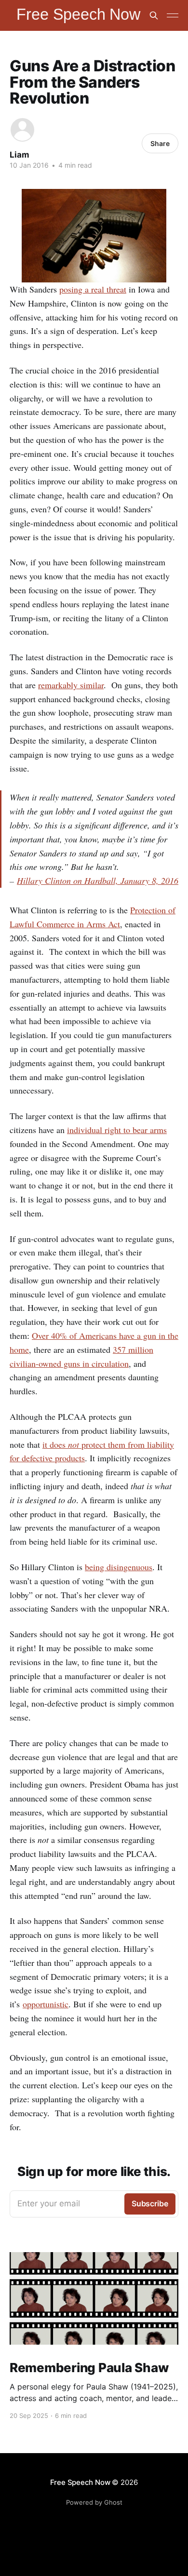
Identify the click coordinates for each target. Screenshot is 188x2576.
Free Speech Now (80, 2482)
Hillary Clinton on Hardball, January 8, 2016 (98, 881)
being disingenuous (119, 1567)
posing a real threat (93, 289)
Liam (20, 155)
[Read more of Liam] (22, 130)
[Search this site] (154, 15)
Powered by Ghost (94, 2502)
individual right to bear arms (117, 1130)
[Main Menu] (173, 15)
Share (160, 143)
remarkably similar (71, 685)
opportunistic (46, 2004)
